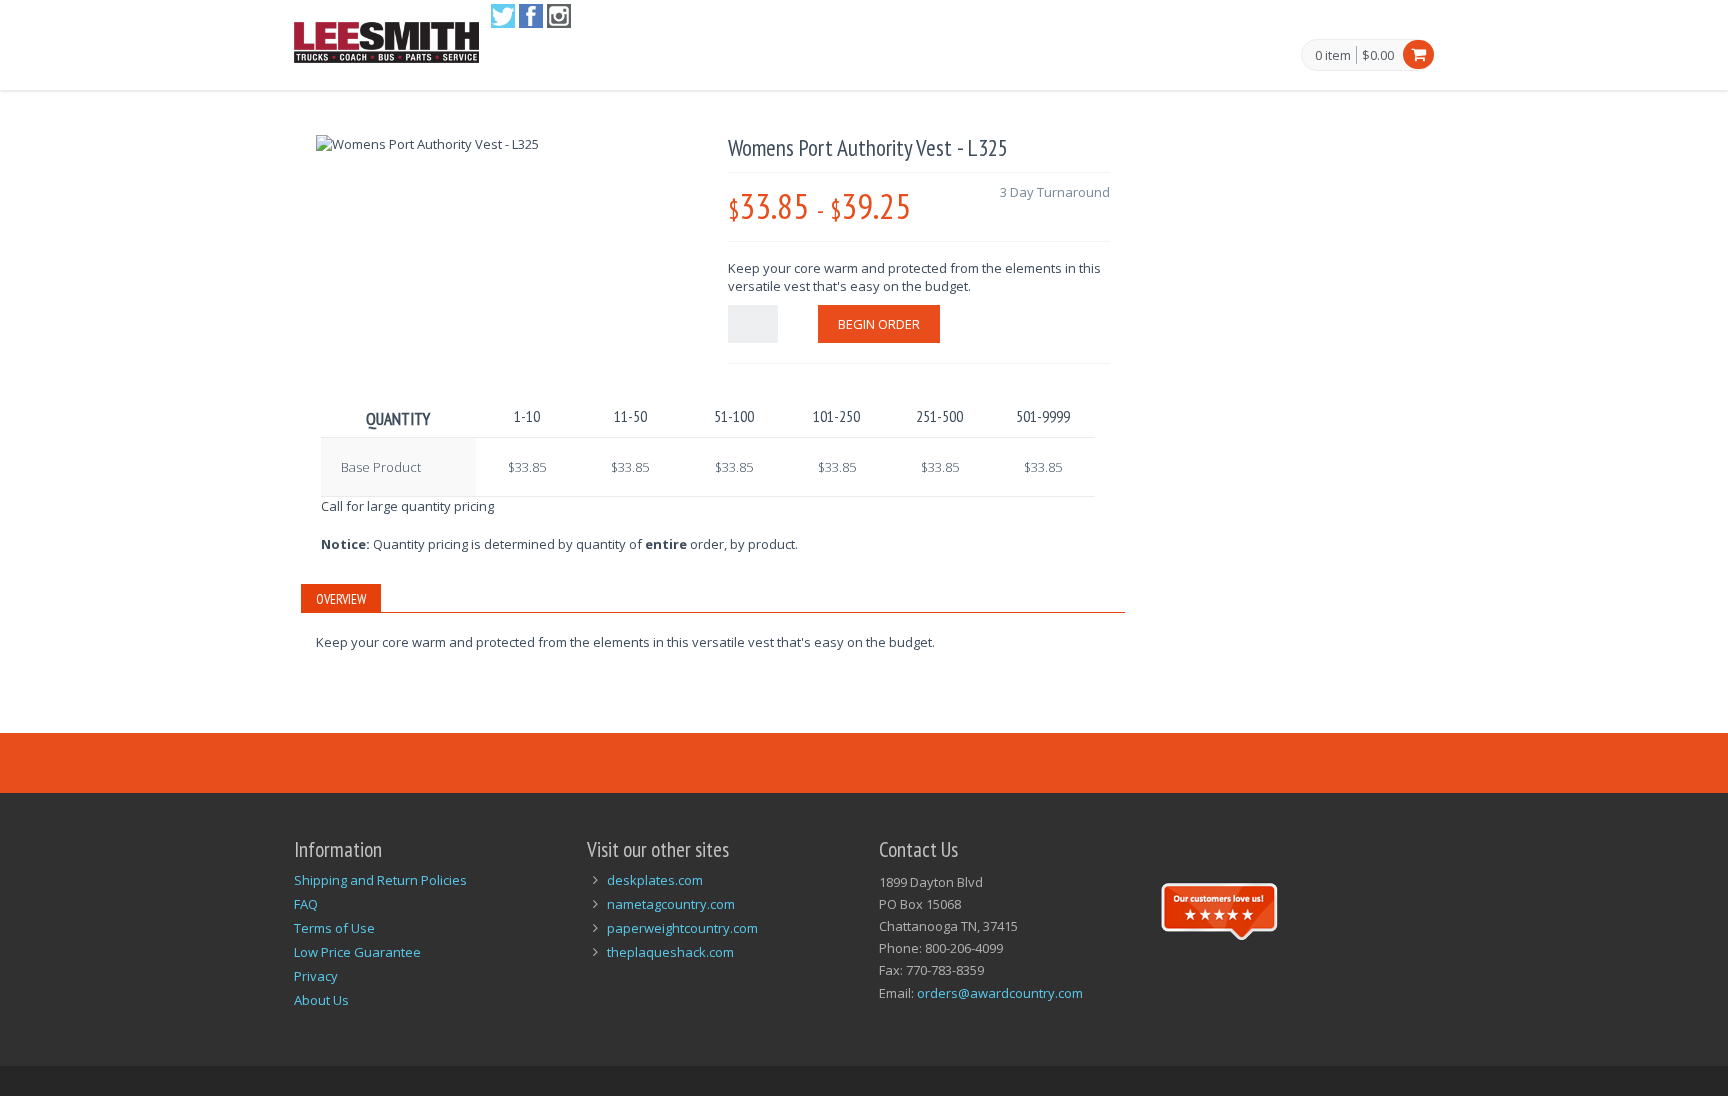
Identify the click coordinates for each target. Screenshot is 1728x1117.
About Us (321, 1000)
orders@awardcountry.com (1000, 993)
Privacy (316, 976)
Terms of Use (334, 928)
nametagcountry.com (671, 904)
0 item (1333, 56)
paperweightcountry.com (682, 928)
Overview (341, 599)
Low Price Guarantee (357, 952)
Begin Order (879, 324)
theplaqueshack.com (670, 952)
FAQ (306, 904)
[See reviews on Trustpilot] (1219, 909)
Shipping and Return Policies (380, 880)
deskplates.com (655, 880)
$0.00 (1378, 55)
